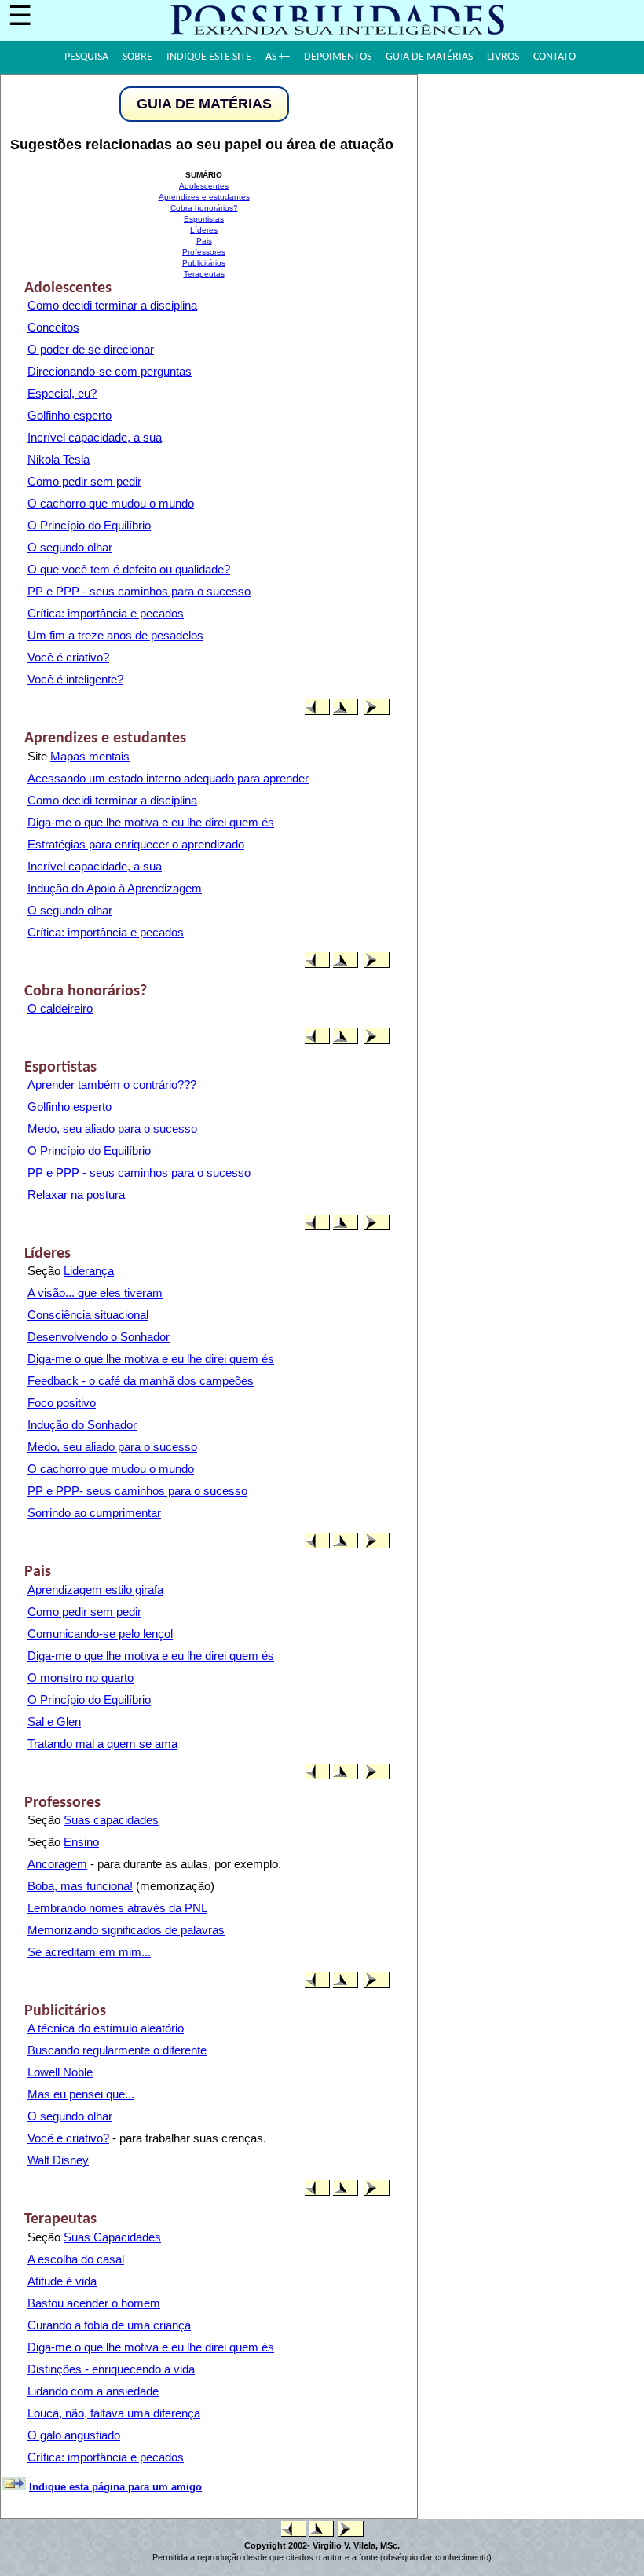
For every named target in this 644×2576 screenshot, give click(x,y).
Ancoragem (57, 1864)
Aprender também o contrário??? (112, 1085)
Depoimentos (338, 57)
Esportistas (204, 219)
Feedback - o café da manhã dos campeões (141, 1381)
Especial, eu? (62, 393)
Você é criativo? (68, 657)
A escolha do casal (76, 2259)
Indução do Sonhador (82, 1425)
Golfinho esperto (70, 415)
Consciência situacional (88, 1315)
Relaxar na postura (76, 1195)
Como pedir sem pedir (84, 481)
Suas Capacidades (112, 2237)
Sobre (137, 57)
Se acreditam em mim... (89, 1952)
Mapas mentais (90, 756)
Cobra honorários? (204, 208)
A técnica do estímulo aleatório (106, 2028)
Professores (204, 252)
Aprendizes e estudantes (204, 197)
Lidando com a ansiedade (93, 2391)
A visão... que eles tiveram (95, 1293)
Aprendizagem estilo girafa (95, 1590)
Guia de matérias (429, 57)
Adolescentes (204, 186)
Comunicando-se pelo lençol (100, 1634)
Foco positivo (62, 1403)
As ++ (278, 57)
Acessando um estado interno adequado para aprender (168, 778)
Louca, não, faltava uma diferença (114, 2413)
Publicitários (204, 263)
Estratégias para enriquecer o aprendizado (136, 844)
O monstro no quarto (80, 1678)
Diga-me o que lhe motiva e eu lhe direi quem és (151, 822)
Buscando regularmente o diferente (117, 2050)
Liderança (89, 1271)
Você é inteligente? (75, 679)
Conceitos (53, 327)
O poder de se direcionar (91, 349)
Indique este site (209, 57)
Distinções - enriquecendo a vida (111, 2369)
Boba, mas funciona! (80, 1886)
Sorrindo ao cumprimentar (94, 1513)
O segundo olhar (70, 547)
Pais (204, 241)
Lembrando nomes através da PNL (117, 1908)
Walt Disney (58, 2160)
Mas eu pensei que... (81, 2094)
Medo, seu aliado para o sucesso (112, 1129)
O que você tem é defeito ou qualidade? (129, 569)
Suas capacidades (111, 1820)
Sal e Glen (54, 1722)
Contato (554, 57)
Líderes (204, 230)
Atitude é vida (62, 2281)
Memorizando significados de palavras (126, 1930)
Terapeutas (204, 274)
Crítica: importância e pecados (106, 613)
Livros (503, 57)
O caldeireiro (60, 1008)
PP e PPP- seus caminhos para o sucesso (137, 1491)
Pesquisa (86, 57)
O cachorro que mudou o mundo (111, 503)
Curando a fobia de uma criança (109, 2325)
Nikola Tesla (59, 459)
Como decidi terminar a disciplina (112, 305)
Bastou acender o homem (94, 2303)
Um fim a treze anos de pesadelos (115, 635)
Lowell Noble (60, 2072)
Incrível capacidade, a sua (95, 437)
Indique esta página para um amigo (115, 2487)
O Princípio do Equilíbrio (89, 525)
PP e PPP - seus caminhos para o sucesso (139, 591)
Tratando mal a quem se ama (102, 1744)
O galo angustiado (74, 2435)
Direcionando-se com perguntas (110, 371)
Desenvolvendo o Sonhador (99, 1337)
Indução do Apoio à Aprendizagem (115, 888)
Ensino (81, 1842)
